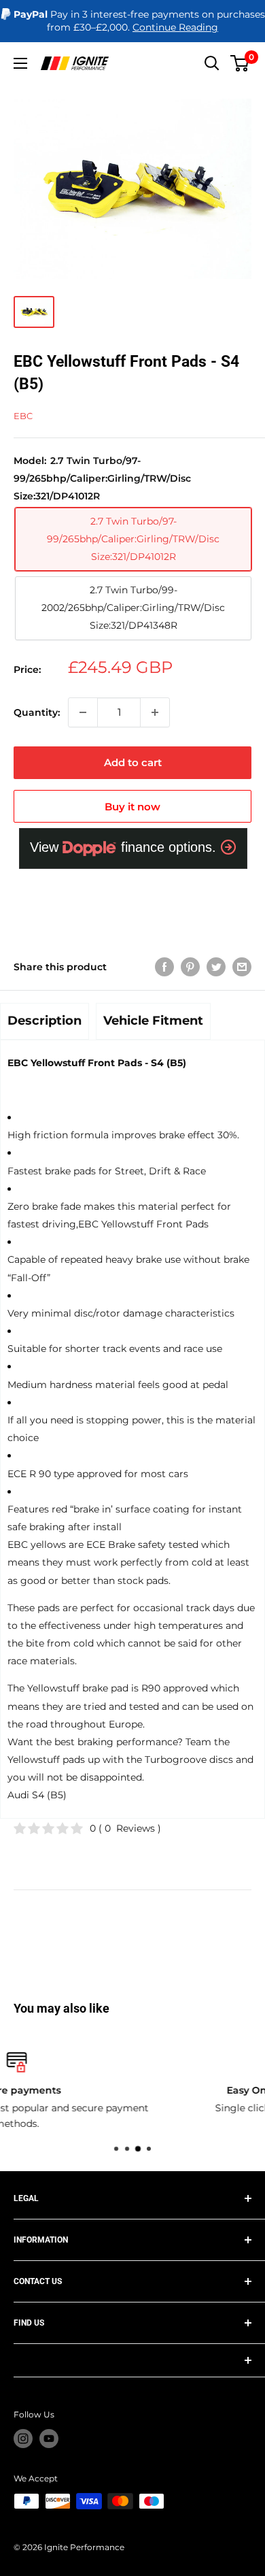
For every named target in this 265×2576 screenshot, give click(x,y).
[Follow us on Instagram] (23, 2439)
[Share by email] (242, 967)
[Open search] (212, 63)
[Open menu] (20, 63)
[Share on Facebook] (164, 967)
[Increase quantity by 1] (155, 712)
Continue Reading (175, 27)
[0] (240, 63)
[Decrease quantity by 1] (83, 712)
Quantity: (37, 712)
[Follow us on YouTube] (49, 2439)
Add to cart (133, 762)
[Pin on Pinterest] (190, 967)
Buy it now (132, 807)
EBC (23, 416)
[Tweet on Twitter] (216, 967)
